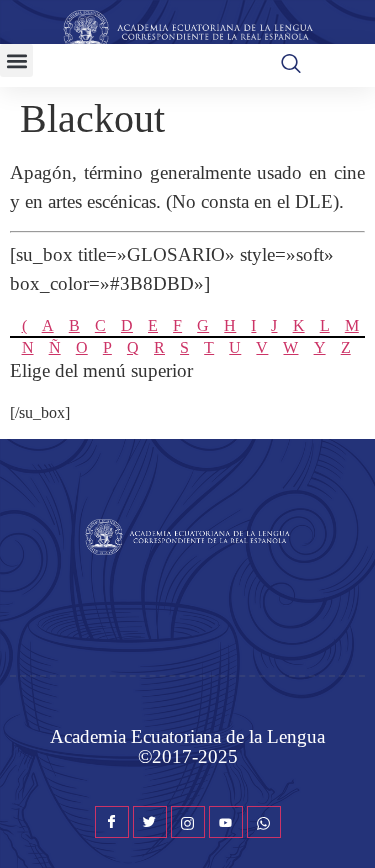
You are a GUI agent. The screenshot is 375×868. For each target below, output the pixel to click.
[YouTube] (226, 822)
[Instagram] (188, 822)
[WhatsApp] (264, 822)
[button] (16, 60)
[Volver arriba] (350, 823)
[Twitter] (150, 822)
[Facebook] (112, 822)
